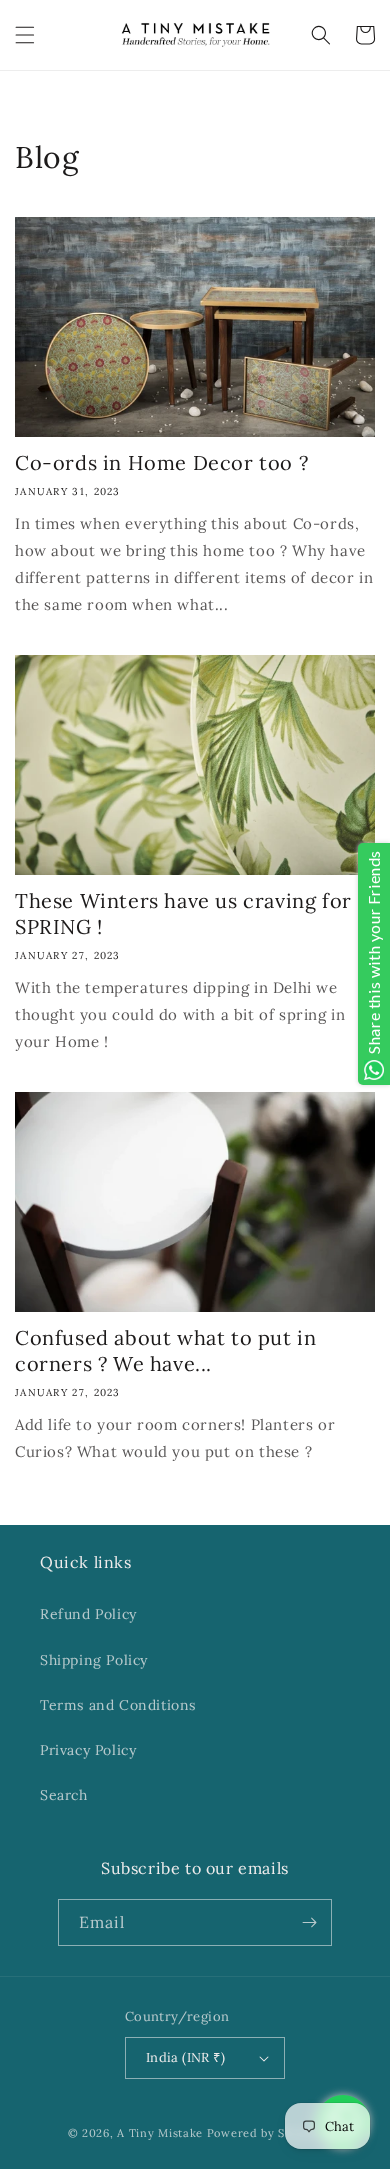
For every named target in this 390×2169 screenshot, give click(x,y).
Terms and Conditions (118, 1705)
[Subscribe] (309, 1922)
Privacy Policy (88, 1750)
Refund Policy (88, 1614)
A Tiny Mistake (160, 2133)
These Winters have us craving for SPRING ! (183, 913)
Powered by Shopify (265, 2133)
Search (64, 1795)
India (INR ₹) (185, 2057)
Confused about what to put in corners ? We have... (165, 1350)
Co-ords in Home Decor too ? (161, 462)
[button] (25, 35)
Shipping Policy (94, 1660)
